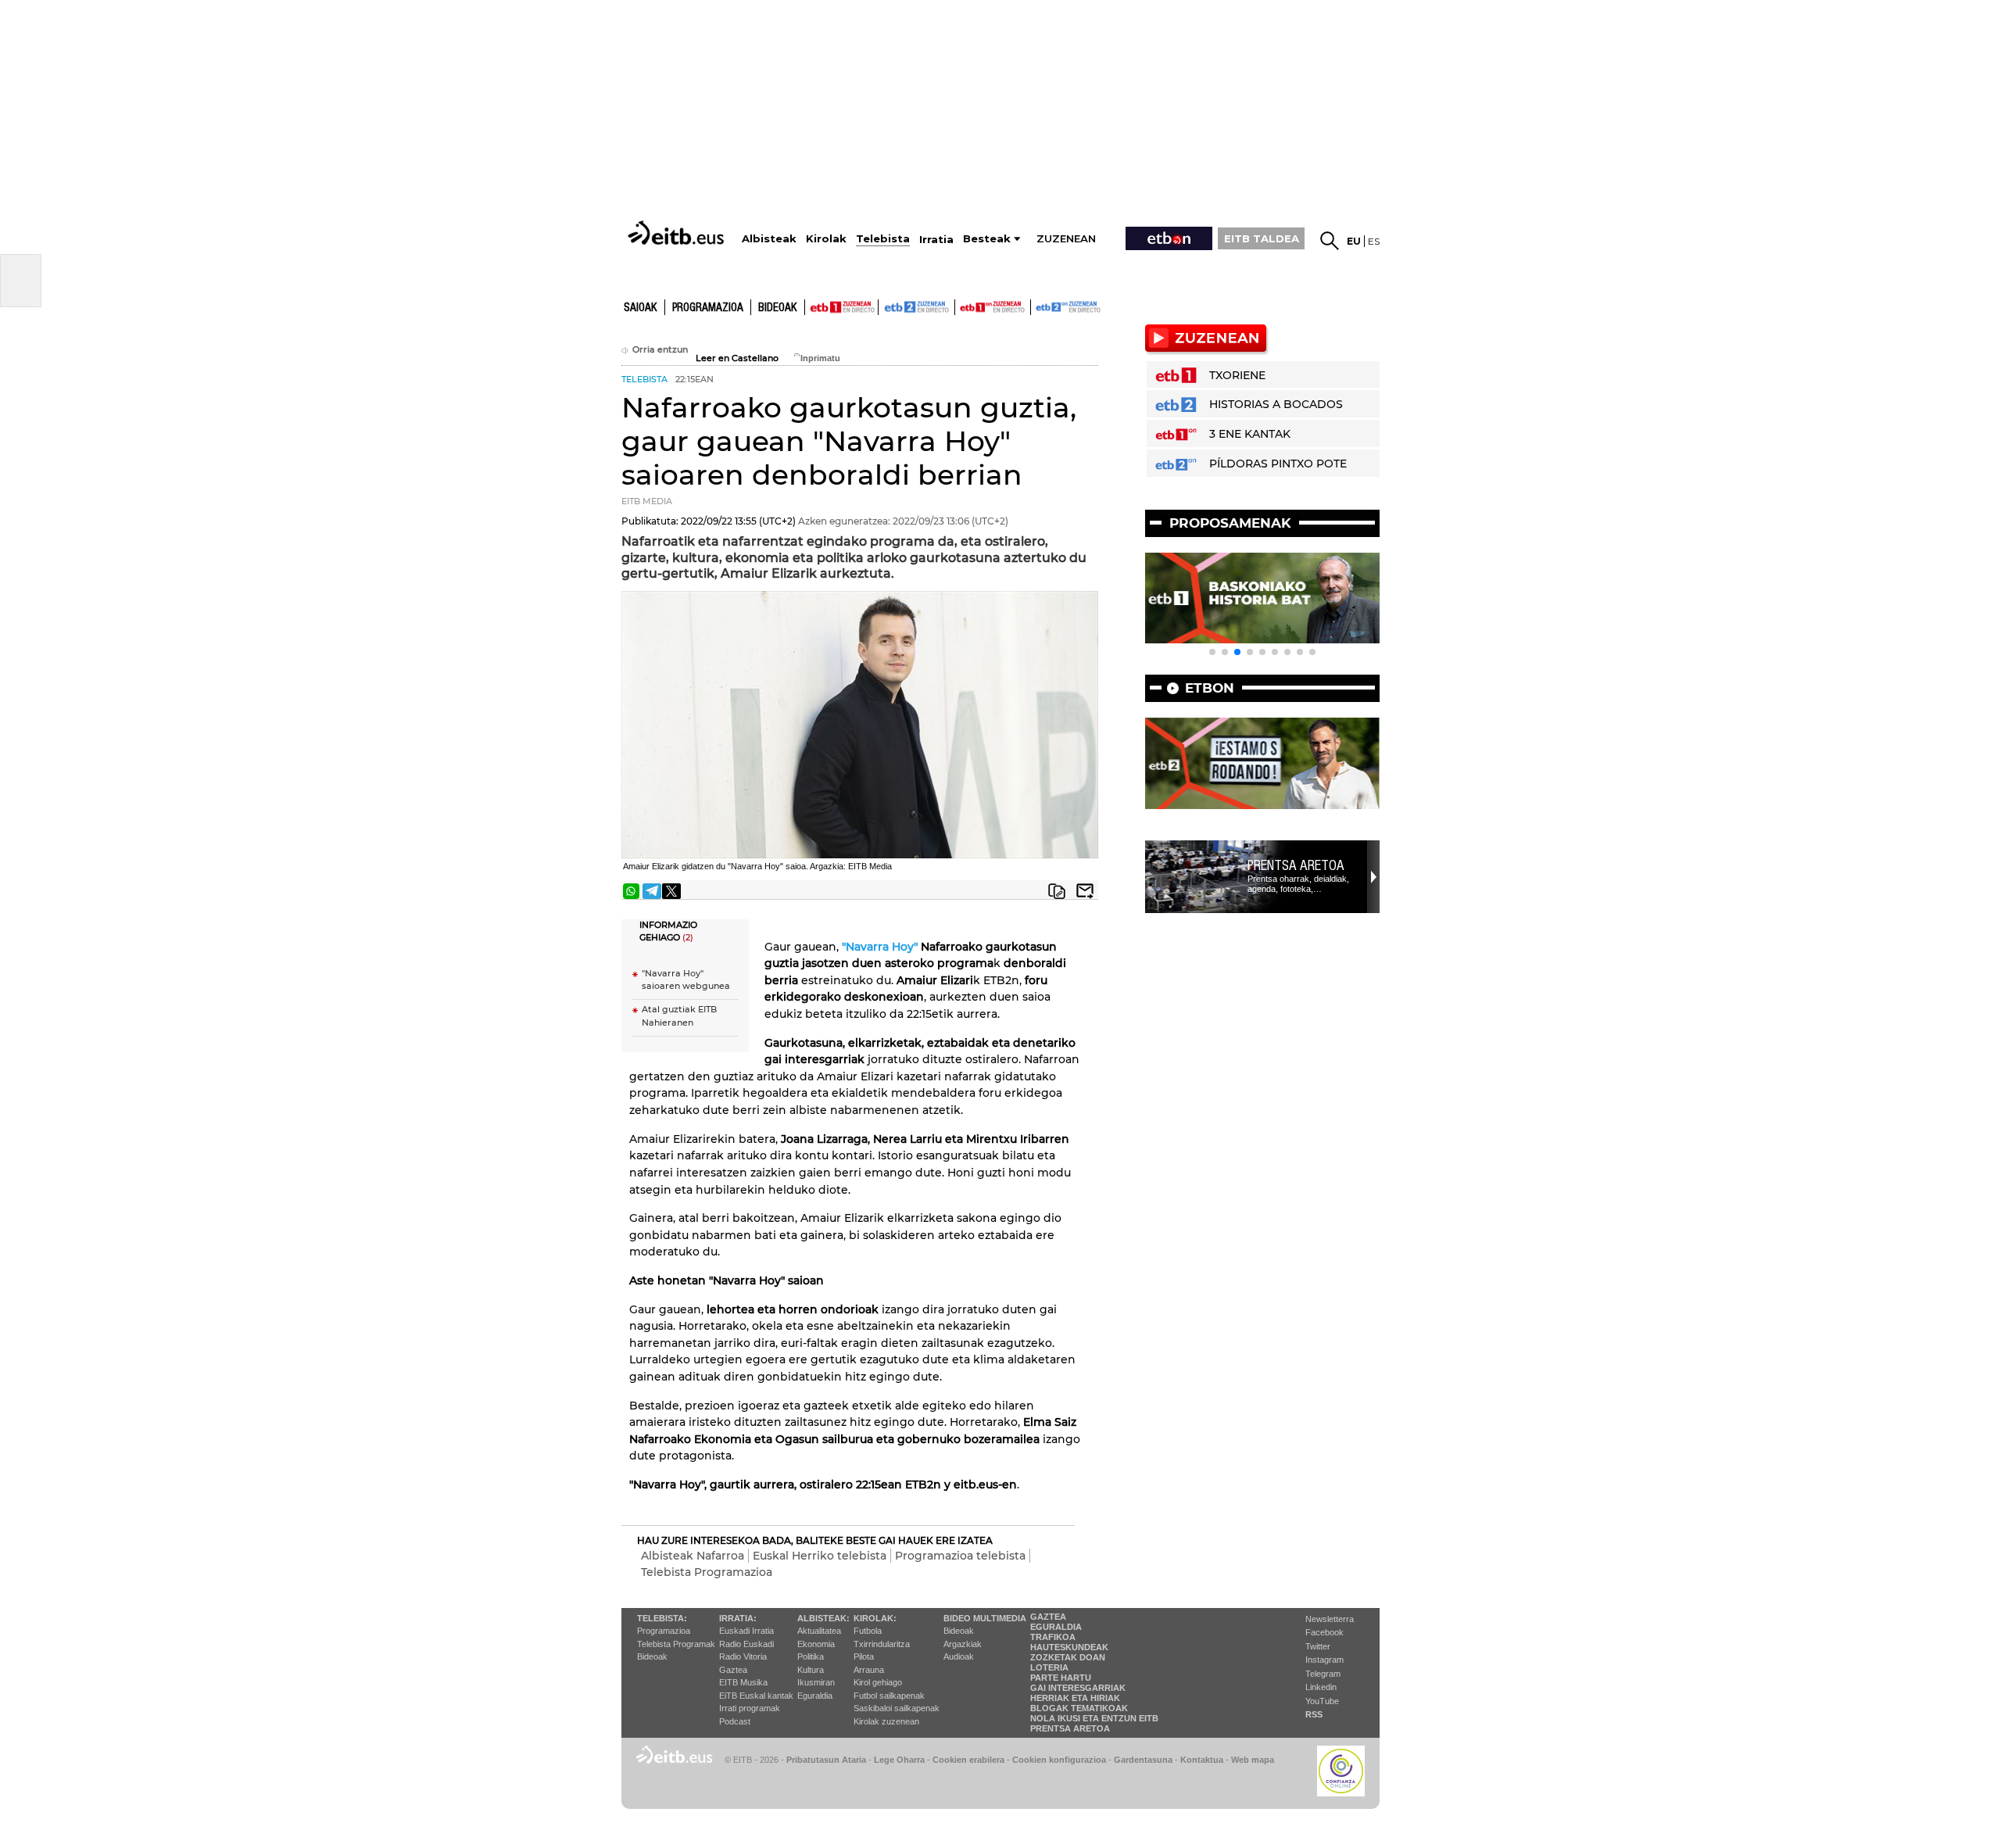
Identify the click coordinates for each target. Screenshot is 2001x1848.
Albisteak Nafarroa (693, 1556)
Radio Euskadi (746, 1644)
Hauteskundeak (1069, 1647)
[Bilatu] (1330, 241)
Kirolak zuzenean (886, 1721)
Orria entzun (660, 350)
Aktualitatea (819, 1631)
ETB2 (917, 307)
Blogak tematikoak (1079, 1708)
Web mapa (1253, 1760)
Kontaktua (1202, 1760)
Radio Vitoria (743, 1656)
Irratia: (738, 1618)
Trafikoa (1053, 1637)
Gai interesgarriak (1078, 1688)
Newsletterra (1330, 1619)
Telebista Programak (676, 1644)
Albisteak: (823, 1618)
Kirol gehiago (878, 1682)
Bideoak (778, 308)
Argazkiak (963, 1644)
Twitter (1318, 1646)
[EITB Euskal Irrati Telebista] (678, 233)
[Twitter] (671, 891)
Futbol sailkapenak (889, 1696)
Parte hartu (1061, 1678)
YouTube (1322, 1701)
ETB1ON (962, 306)
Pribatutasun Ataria (826, 1760)
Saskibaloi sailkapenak (897, 1708)
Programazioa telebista (960, 1556)
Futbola (868, 1631)
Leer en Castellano (737, 358)
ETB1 (841, 307)
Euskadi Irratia (746, 1631)
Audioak (959, 1656)
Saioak (641, 308)
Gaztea (733, 1670)
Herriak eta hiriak (1075, 1698)
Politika (811, 1656)
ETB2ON (1038, 306)
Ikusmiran (816, 1682)
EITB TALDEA (1262, 238)
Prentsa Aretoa (1296, 865)
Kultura (811, 1670)
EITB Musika (743, 1682)
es (1374, 241)
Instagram (1324, 1660)
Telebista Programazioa (707, 1572)
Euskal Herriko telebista (820, 1556)
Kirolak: (875, 1618)
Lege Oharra (899, 1760)
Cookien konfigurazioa (1059, 1760)
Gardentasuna (1143, 1760)
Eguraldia (815, 1696)
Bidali (1085, 891)
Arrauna (869, 1670)
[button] (1212, 652)
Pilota (864, 1656)
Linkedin (1321, 1687)
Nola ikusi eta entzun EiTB (1094, 1718)
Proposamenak (1230, 523)
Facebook (1324, 1632)
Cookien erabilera (968, 1760)
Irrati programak (750, 1708)
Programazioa (708, 308)
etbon (1210, 688)
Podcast (735, 1721)
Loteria (1049, 1667)
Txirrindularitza (882, 1644)
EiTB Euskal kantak (756, 1696)
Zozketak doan (1068, 1657)
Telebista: (662, 1618)
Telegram (1323, 1674)
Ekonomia (816, 1644)
